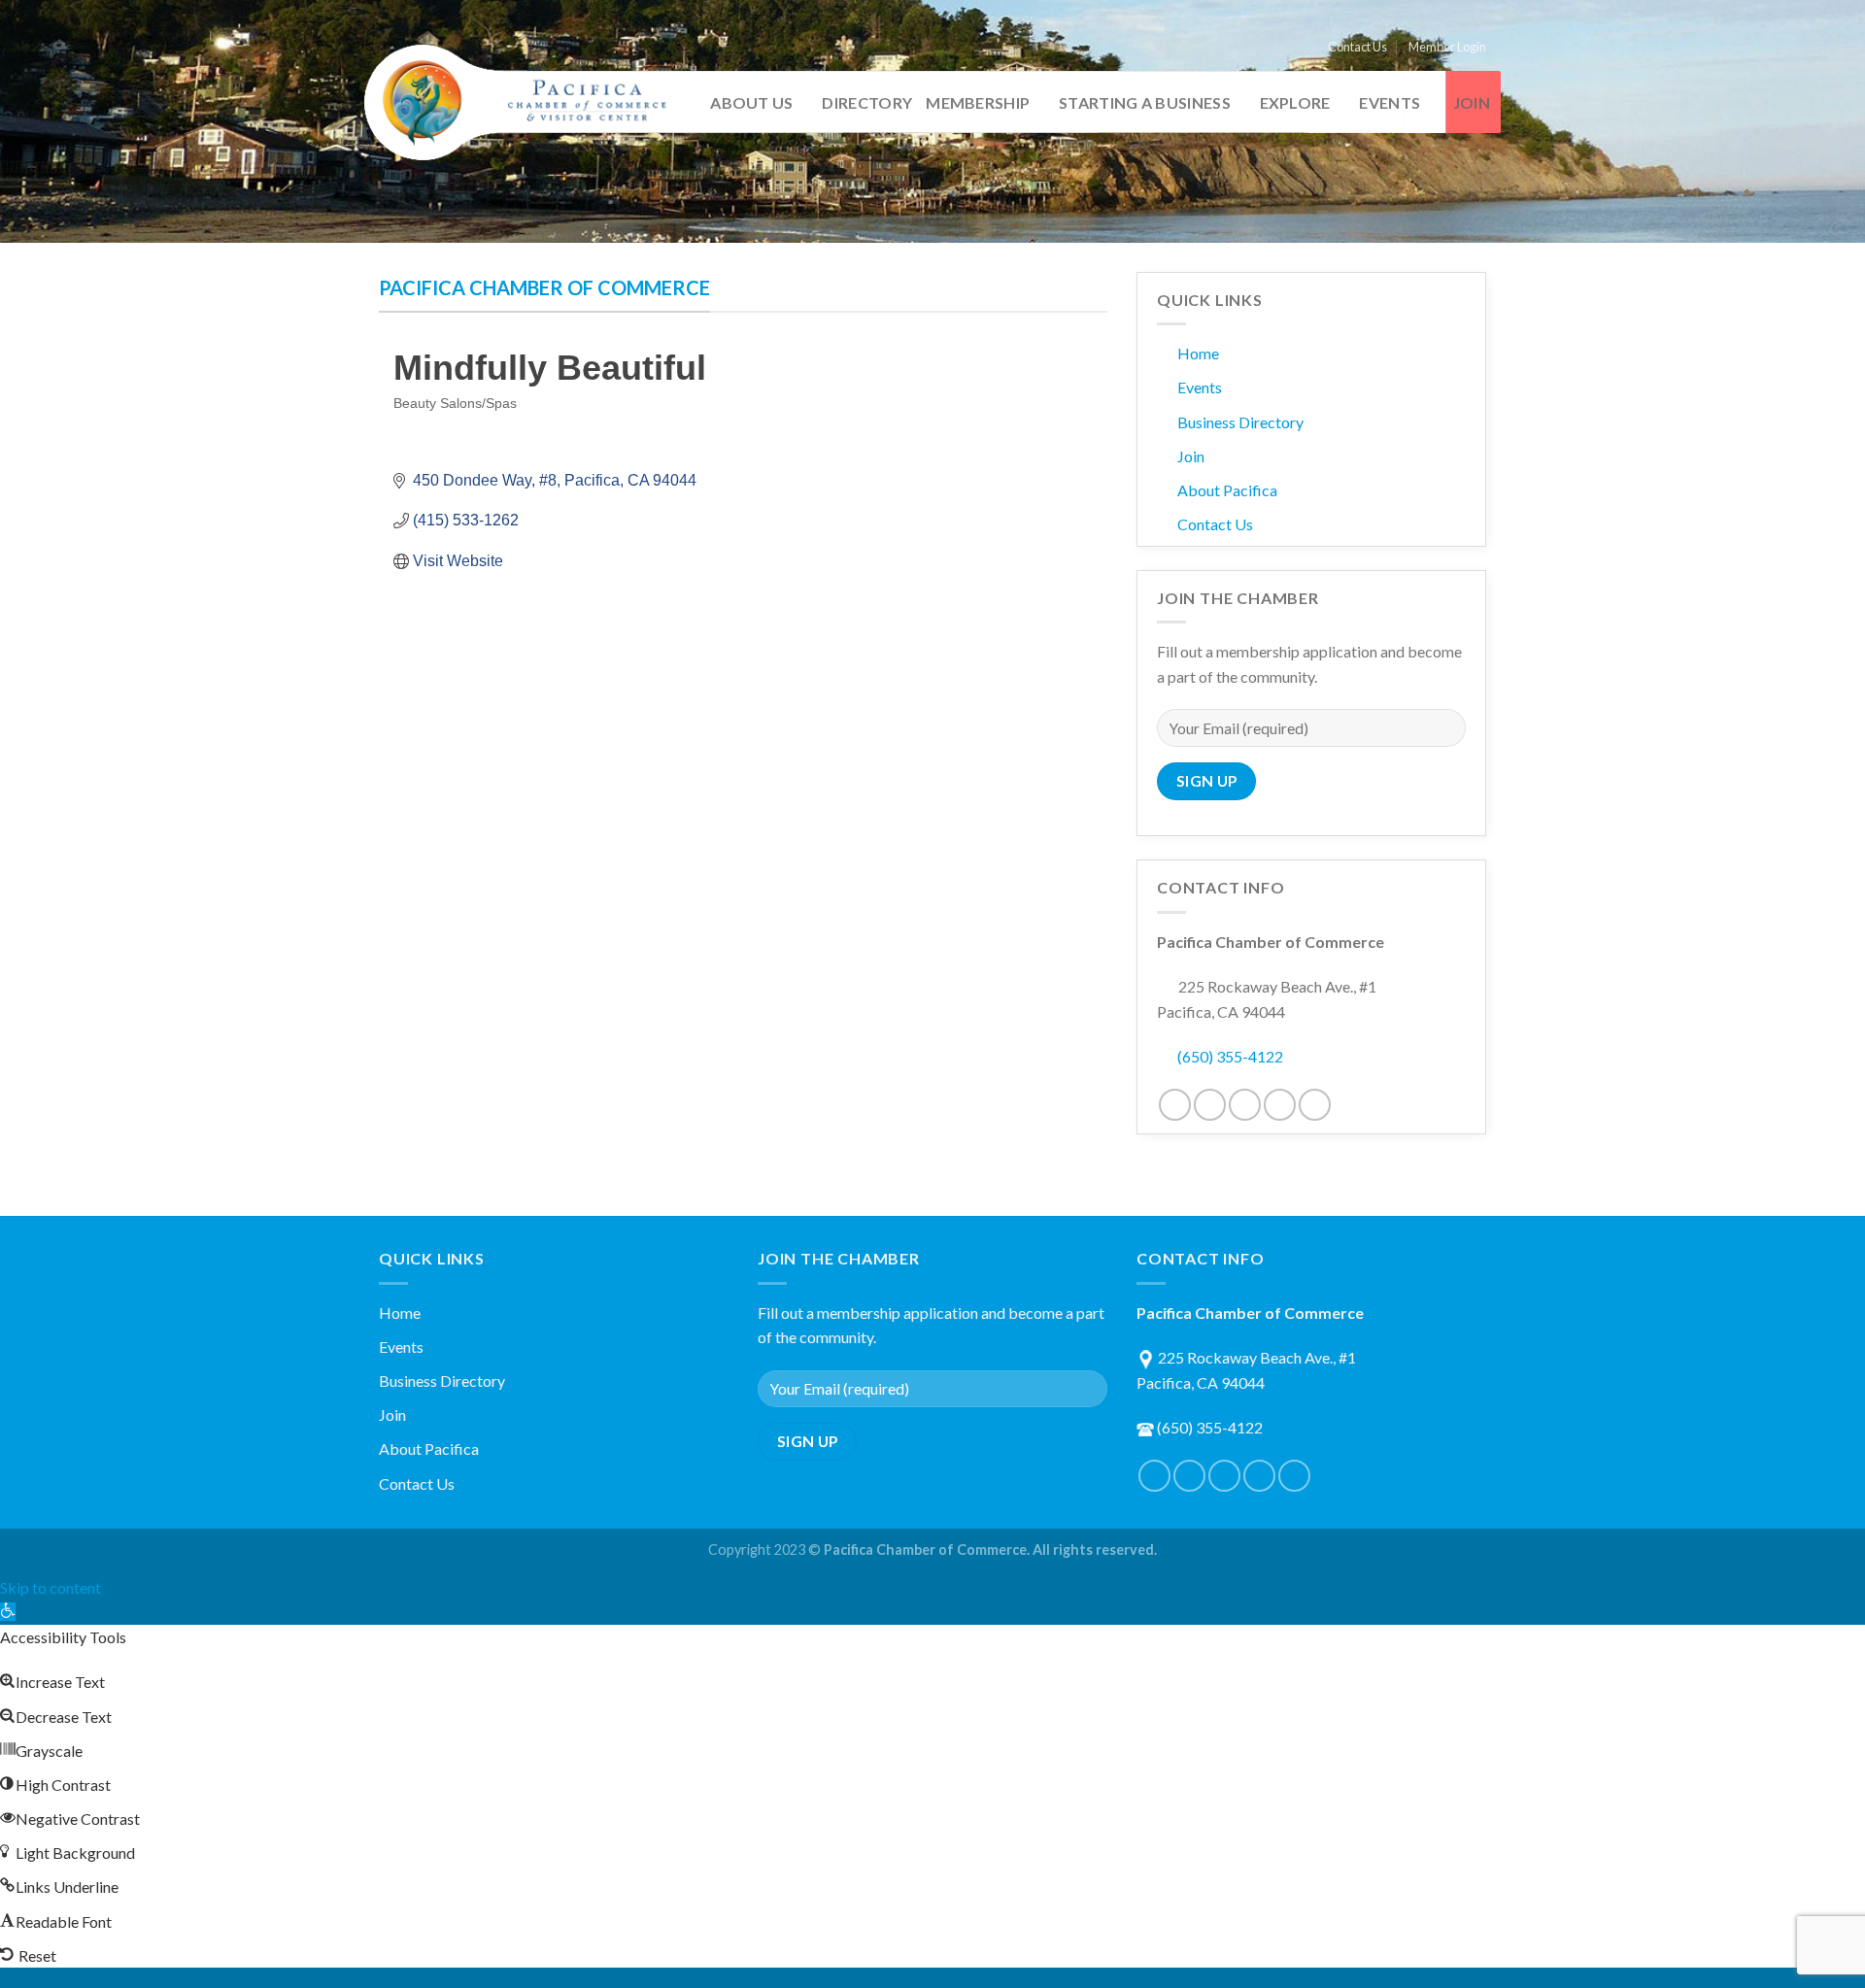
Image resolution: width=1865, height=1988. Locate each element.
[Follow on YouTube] (1315, 1105)
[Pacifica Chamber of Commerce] (525, 103)
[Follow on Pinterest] (1245, 1105)
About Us (752, 102)
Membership (978, 102)
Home (1198, 353)
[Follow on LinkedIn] (1280, 1105)
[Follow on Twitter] (1210, 1105)
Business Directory (1240, 422)
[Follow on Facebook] (1175, 1105)
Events (1390, 102)
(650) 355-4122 (1230, 1056)
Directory (867, 102)
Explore (1295, 102)
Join (1472, 102)
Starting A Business (1145, 102)
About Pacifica (1227, 490)
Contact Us (1357, 47)
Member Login (1447, 47)
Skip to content (51, 1587)
